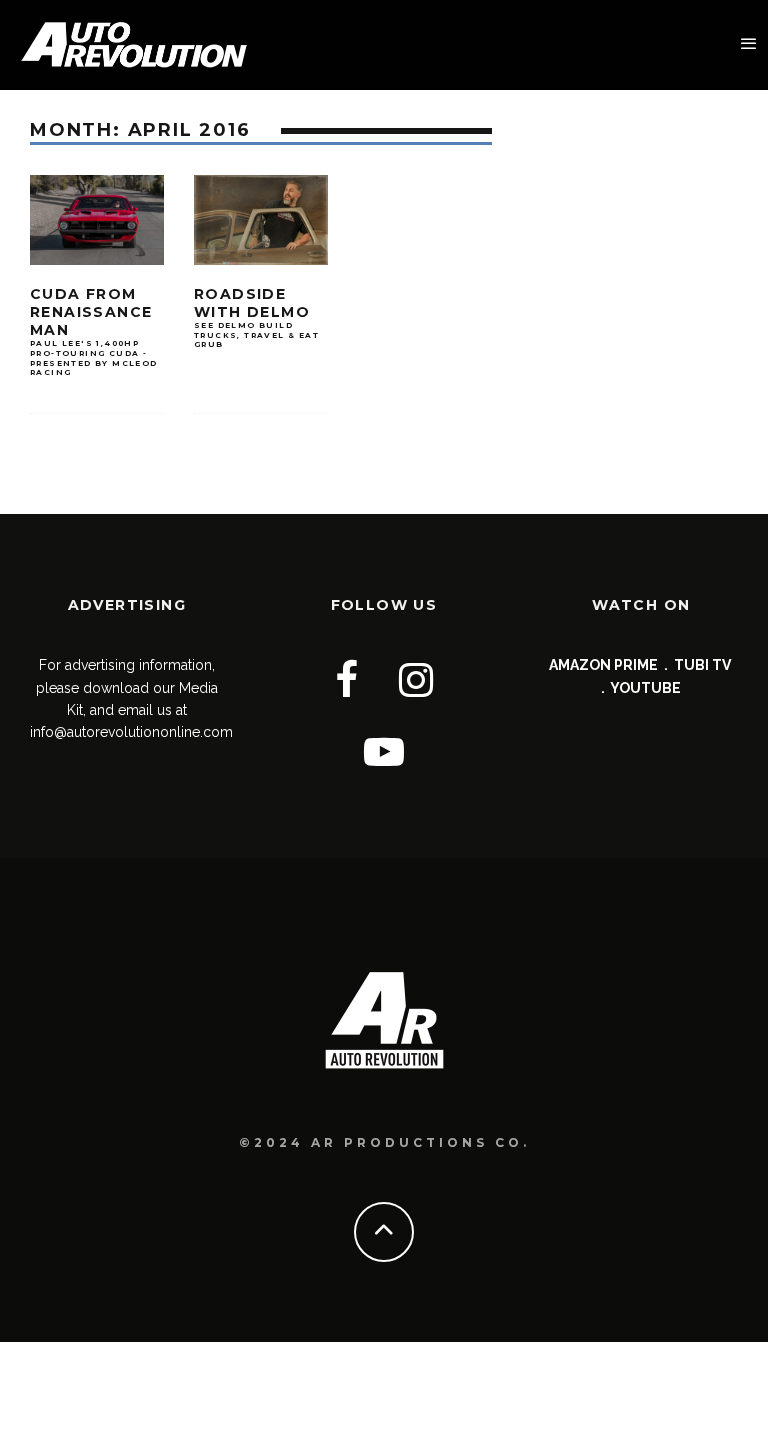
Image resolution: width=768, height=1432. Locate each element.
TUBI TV (702, 665)
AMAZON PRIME (603, 665)
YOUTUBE (645, 688)
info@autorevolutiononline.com (131, 732)
